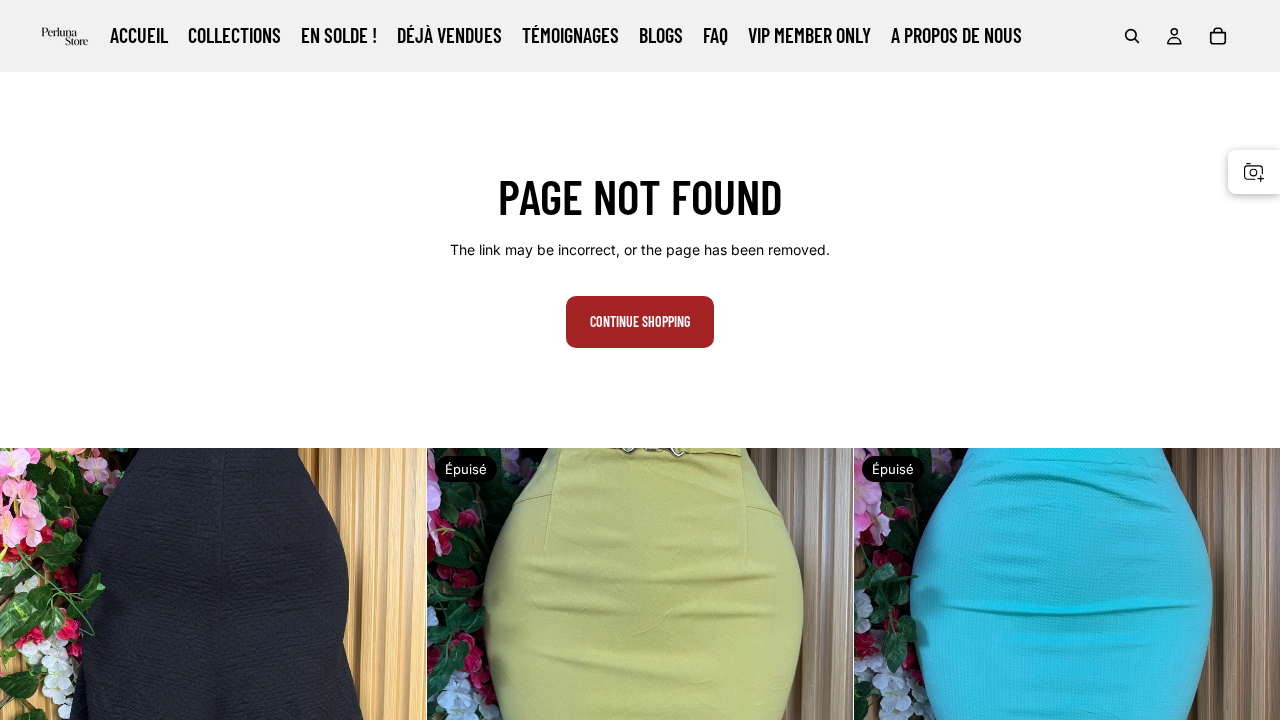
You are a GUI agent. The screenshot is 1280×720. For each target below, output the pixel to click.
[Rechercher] (1132, 36)
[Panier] (1218, 36)
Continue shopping (640, 321)
